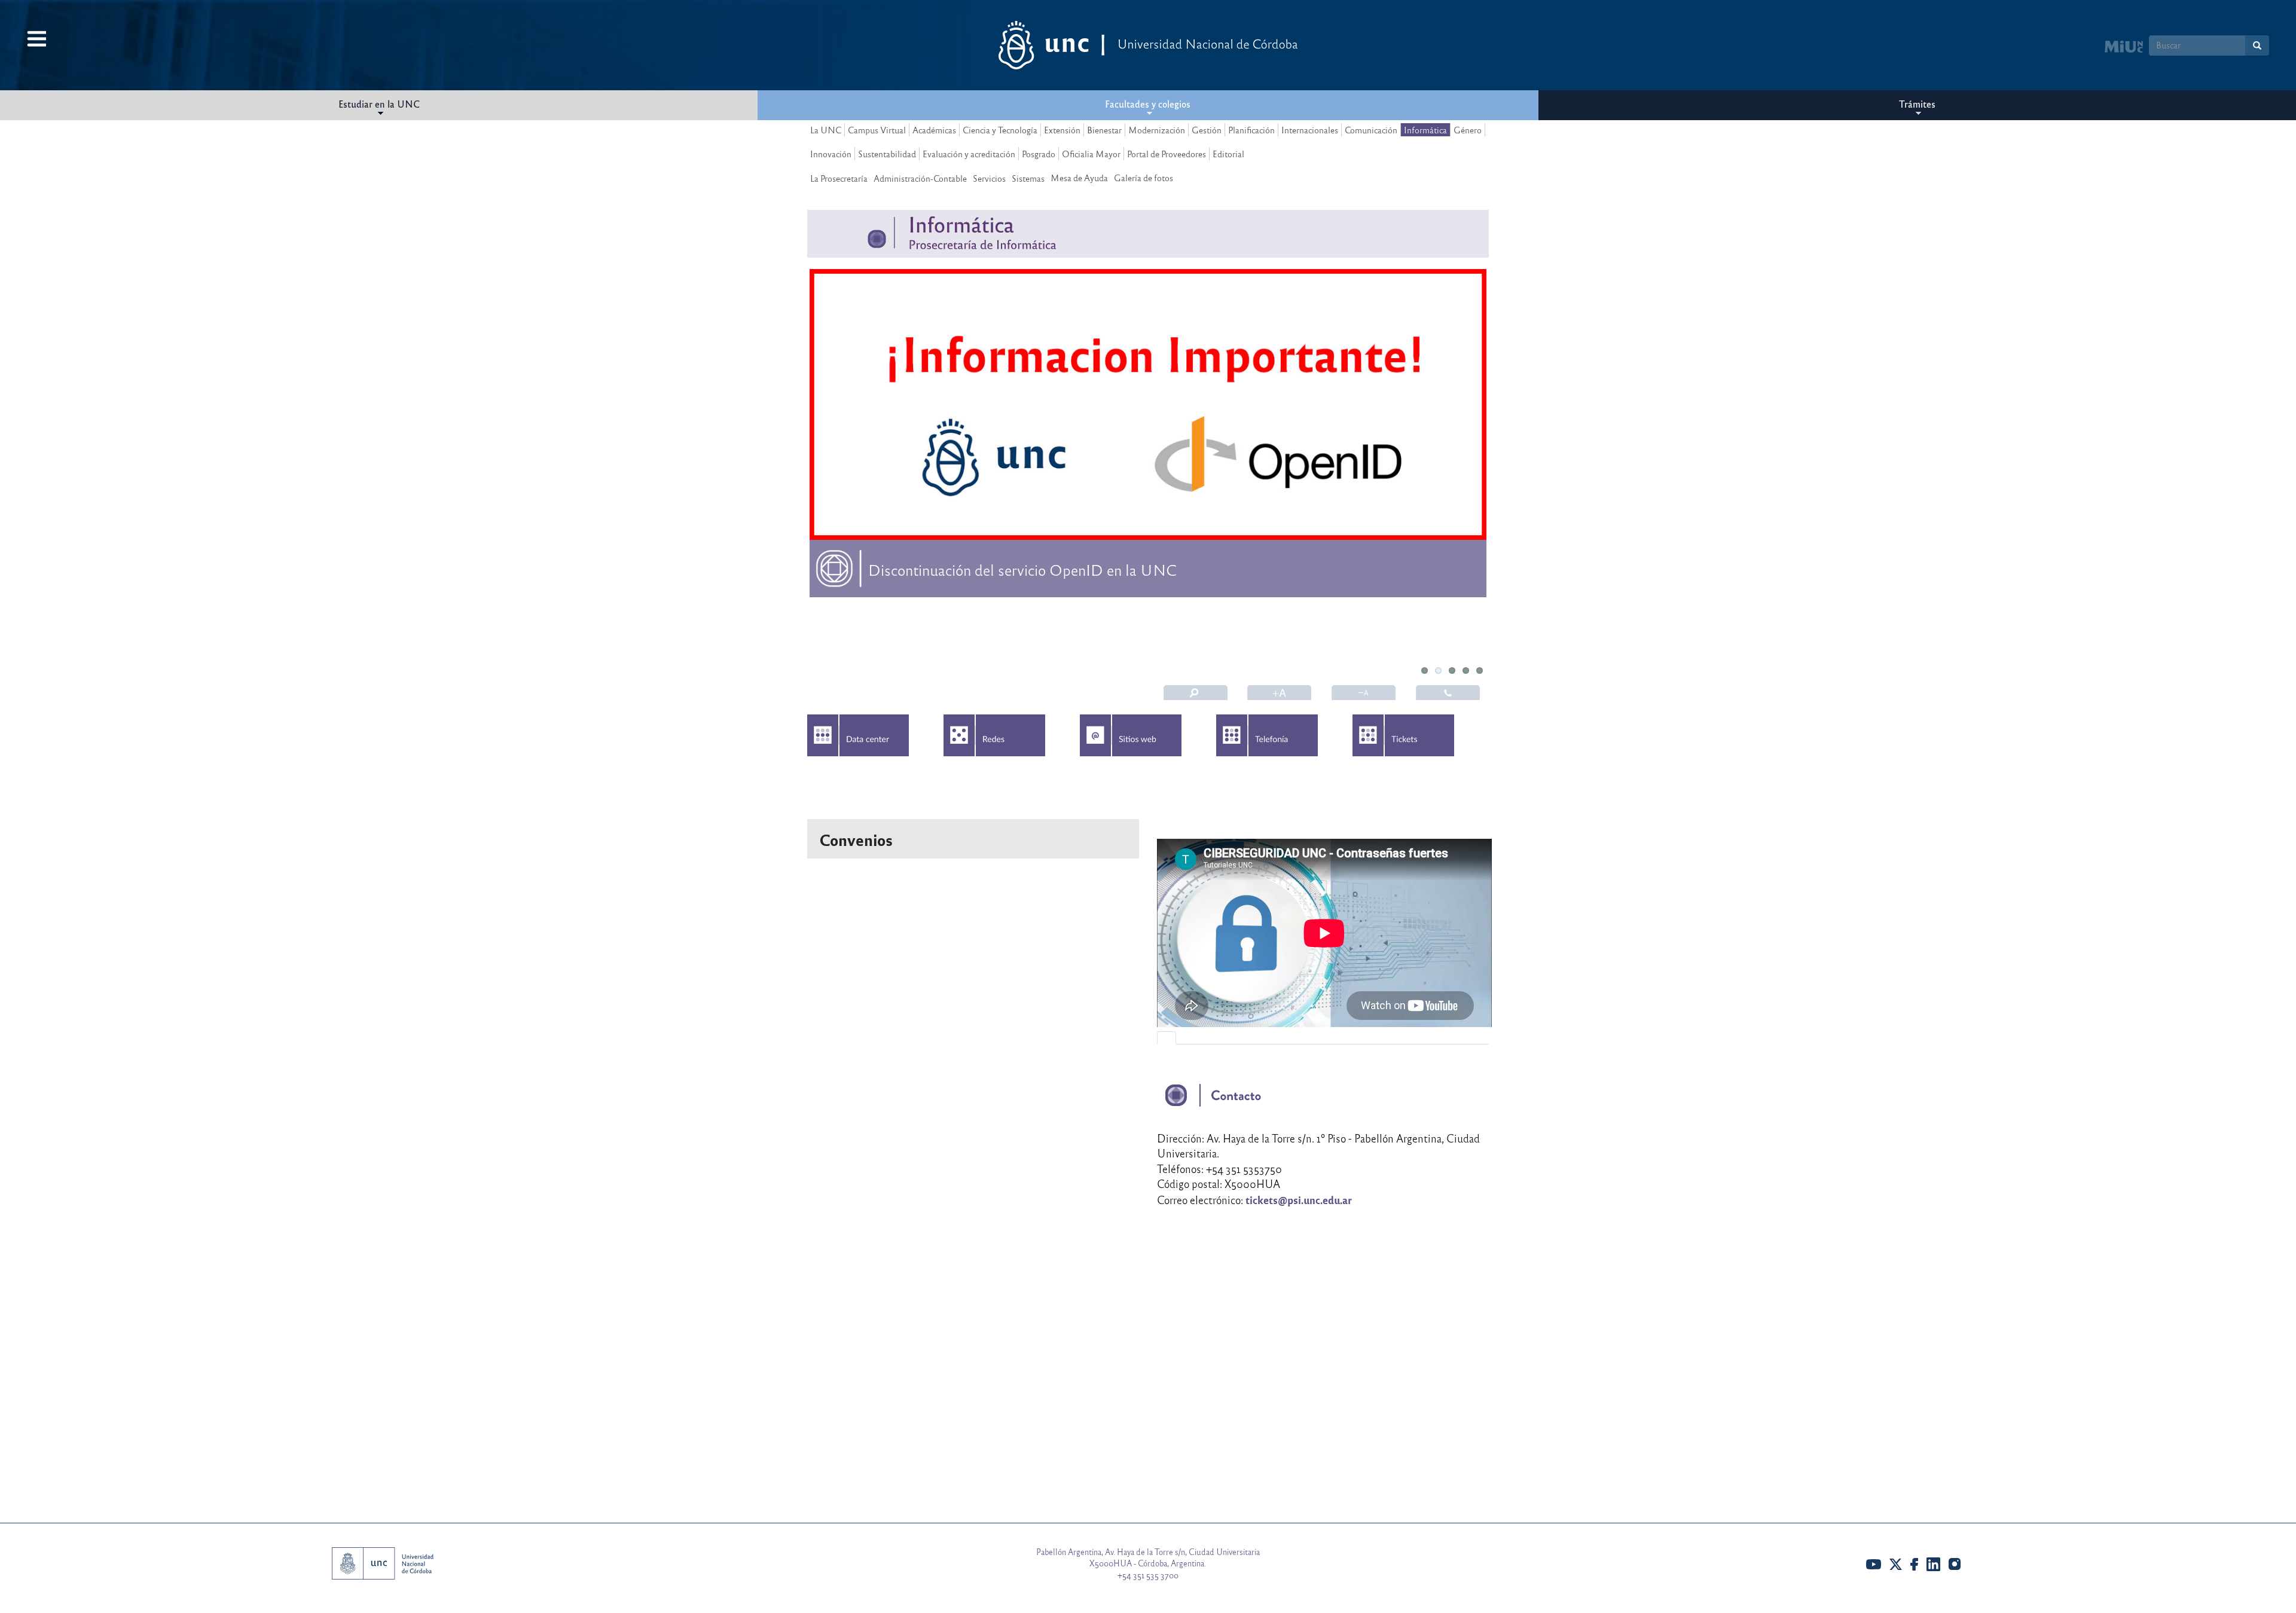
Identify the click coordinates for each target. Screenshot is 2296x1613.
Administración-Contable (920, 178)
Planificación (1251, 130)
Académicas (934, 130)
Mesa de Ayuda (1079, 178)
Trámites (1917, 104)
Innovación (831, 154)
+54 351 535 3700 (1148, 1575)
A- (1364, 693)
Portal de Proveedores (1167, 154)
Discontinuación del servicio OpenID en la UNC (1022, 569)
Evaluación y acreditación (969, 154)
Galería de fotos (1144, 178)
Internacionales (1310, 130)
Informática (1425, 130)
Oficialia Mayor (1091, 154)
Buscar (1196, 693)
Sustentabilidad (887, 154)
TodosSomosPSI (919, 631)
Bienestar (1104, 130)
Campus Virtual (877, 130)
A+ (1280, 693)
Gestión (1207, 130)
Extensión (1062, 130)
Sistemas (1028, 178)
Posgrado (1039, 154)
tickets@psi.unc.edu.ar (1299, 1200)
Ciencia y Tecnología (1000, 130)
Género (1468, 130)
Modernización (1157, 130)
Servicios (989, 178)
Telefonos (1448, 693)
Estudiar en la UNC (379, 104)
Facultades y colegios (1148, 104)
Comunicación (1371, 130)
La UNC (826, 130)
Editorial (1228, 154)
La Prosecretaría (839, 178)
